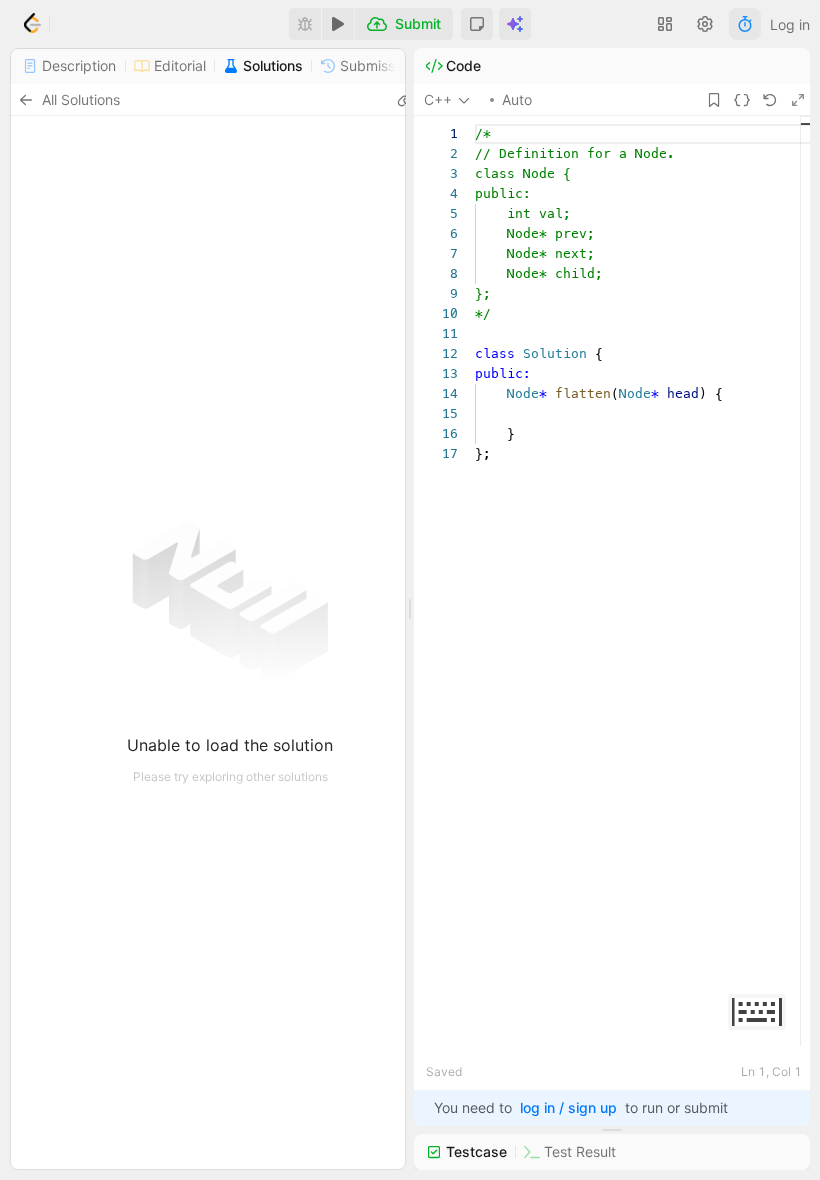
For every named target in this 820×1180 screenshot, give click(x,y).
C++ (438, 99)
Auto (517, 99)
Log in (790, 24)
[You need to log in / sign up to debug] (305, 24)
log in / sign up (568, 1107)
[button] (477, 24)
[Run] (338, 24)
